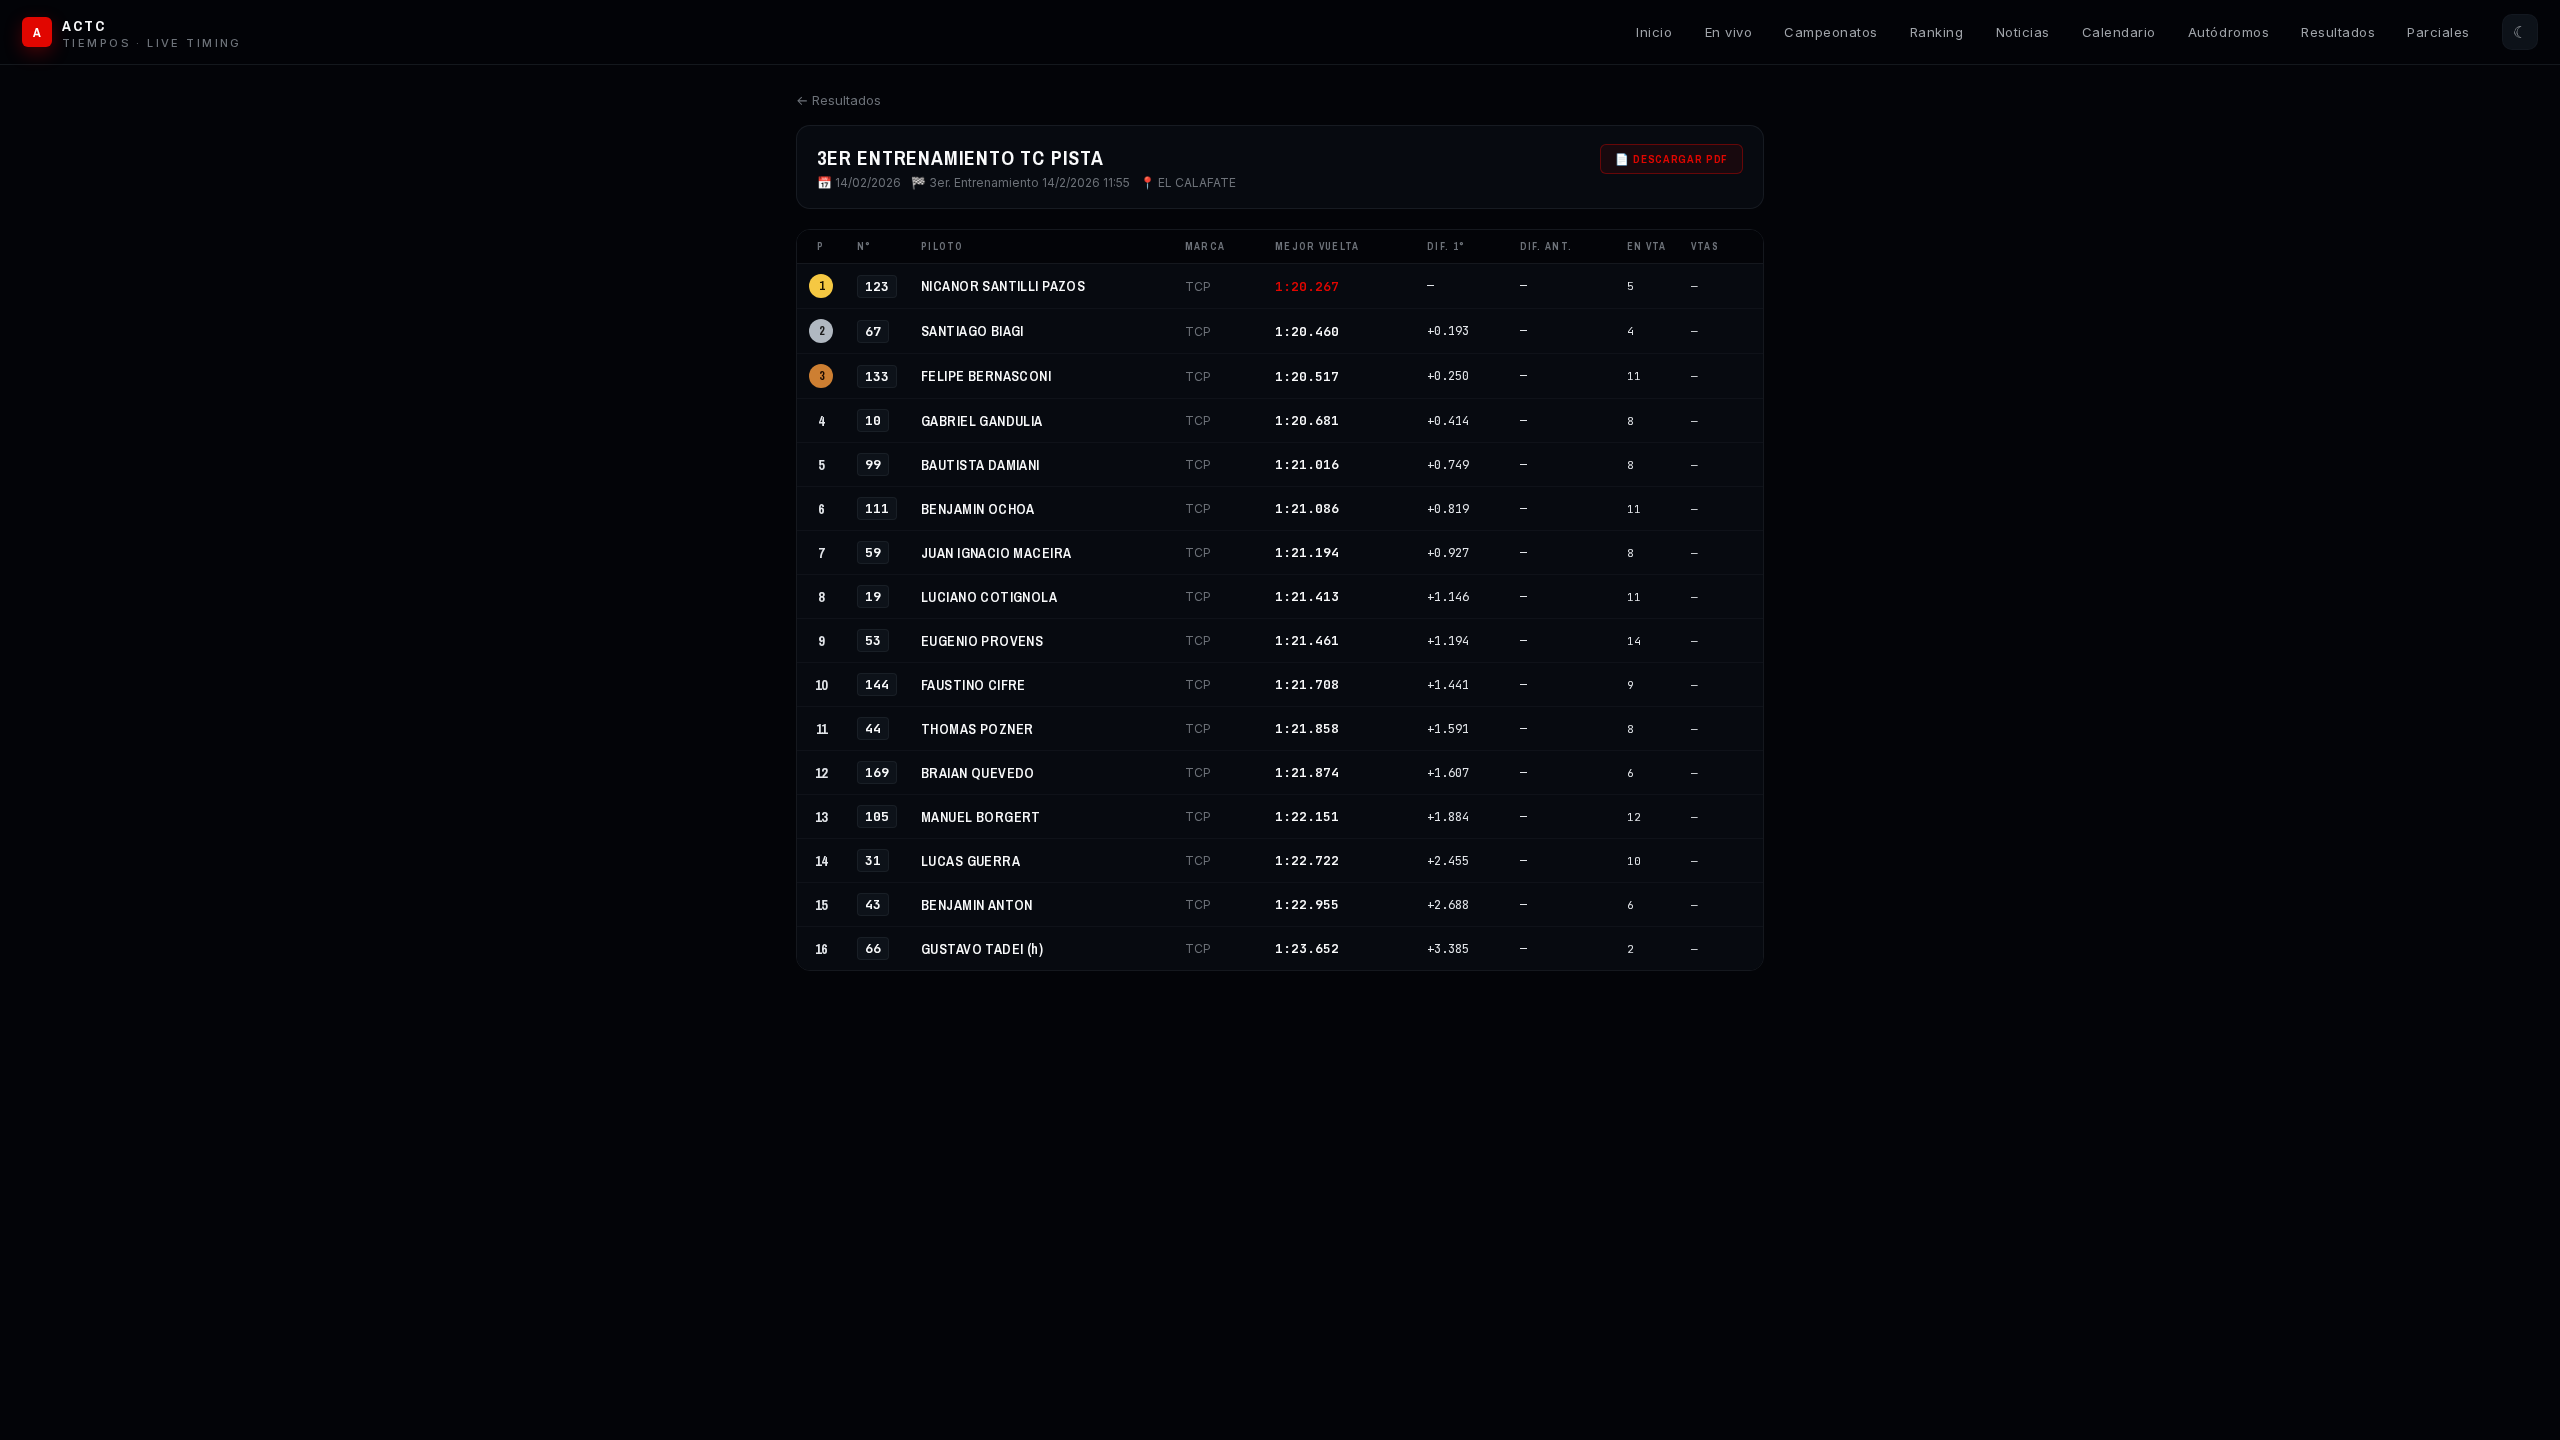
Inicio (1654, 32)
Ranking (1937, 32)
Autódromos (2228, 32)
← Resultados (838, 100)
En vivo (1729, 32)
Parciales (2438, 32)
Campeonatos (1831, 32)
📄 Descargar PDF (1671, 159)
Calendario (2119, 32)
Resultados (2338, 32)
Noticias (2023, 32)
